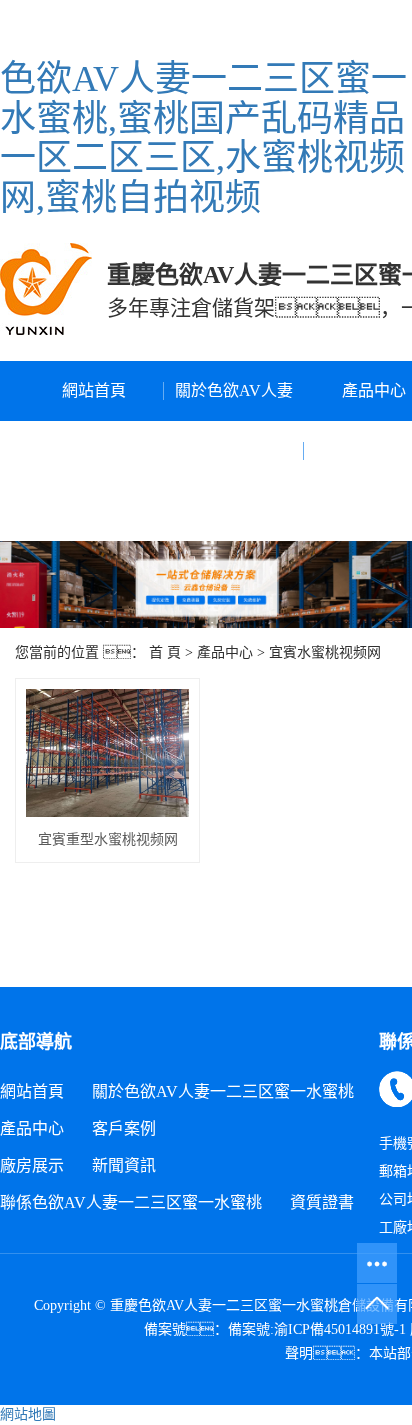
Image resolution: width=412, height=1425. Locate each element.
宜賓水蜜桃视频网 (325, 652)
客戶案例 (124, 1128)
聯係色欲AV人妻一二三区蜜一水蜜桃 (131, 1202)
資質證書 (322, 1202)
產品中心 (225, 652)
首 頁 (165, 652)
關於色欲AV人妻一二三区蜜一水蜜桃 (234, 450)
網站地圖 (28, 1414)
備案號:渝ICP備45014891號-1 (317, 1329)
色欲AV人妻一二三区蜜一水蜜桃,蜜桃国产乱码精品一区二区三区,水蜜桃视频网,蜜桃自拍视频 (203, 138)
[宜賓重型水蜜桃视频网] (107, 753)
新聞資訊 (124, 1165)
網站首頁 (94, 390)
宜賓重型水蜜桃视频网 (108, 839)
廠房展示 (32, 1165)
